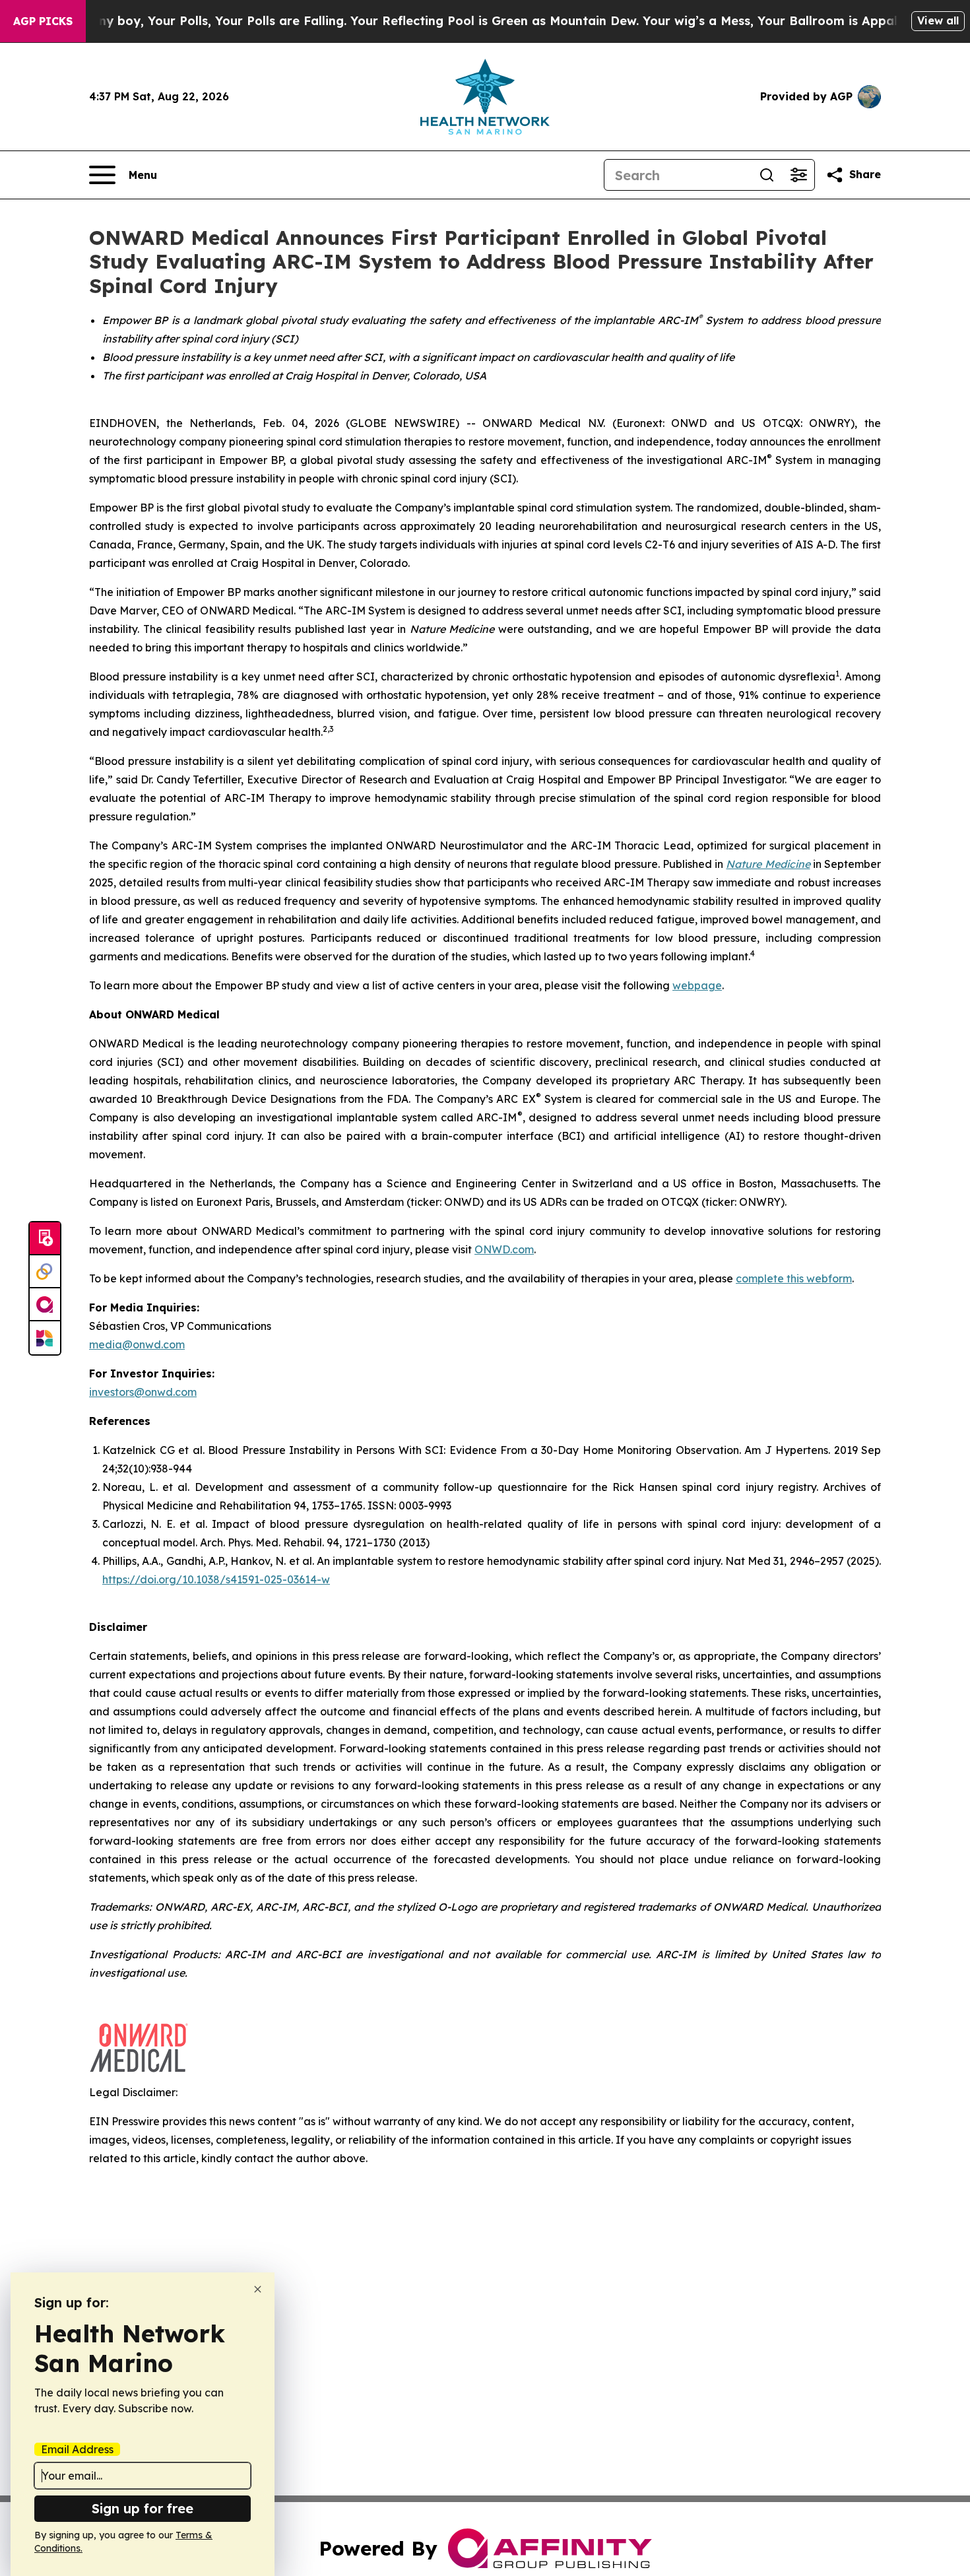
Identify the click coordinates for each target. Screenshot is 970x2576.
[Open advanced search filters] (798, 175)
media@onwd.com (137, 1344)
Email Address (77, 2449)
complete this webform (794, 1278)
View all (938, 20)
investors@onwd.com (143, 1392)
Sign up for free (143, 2508)
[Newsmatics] (45, 1338)
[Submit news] (45, 1239)
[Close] (258, 2289)
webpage (697, 985)
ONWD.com (504, 1249)
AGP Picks (43, 21)
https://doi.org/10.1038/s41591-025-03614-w (216, 1579)
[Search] (767, 175)
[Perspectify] (45, 1272)
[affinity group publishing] (45, 1305)
